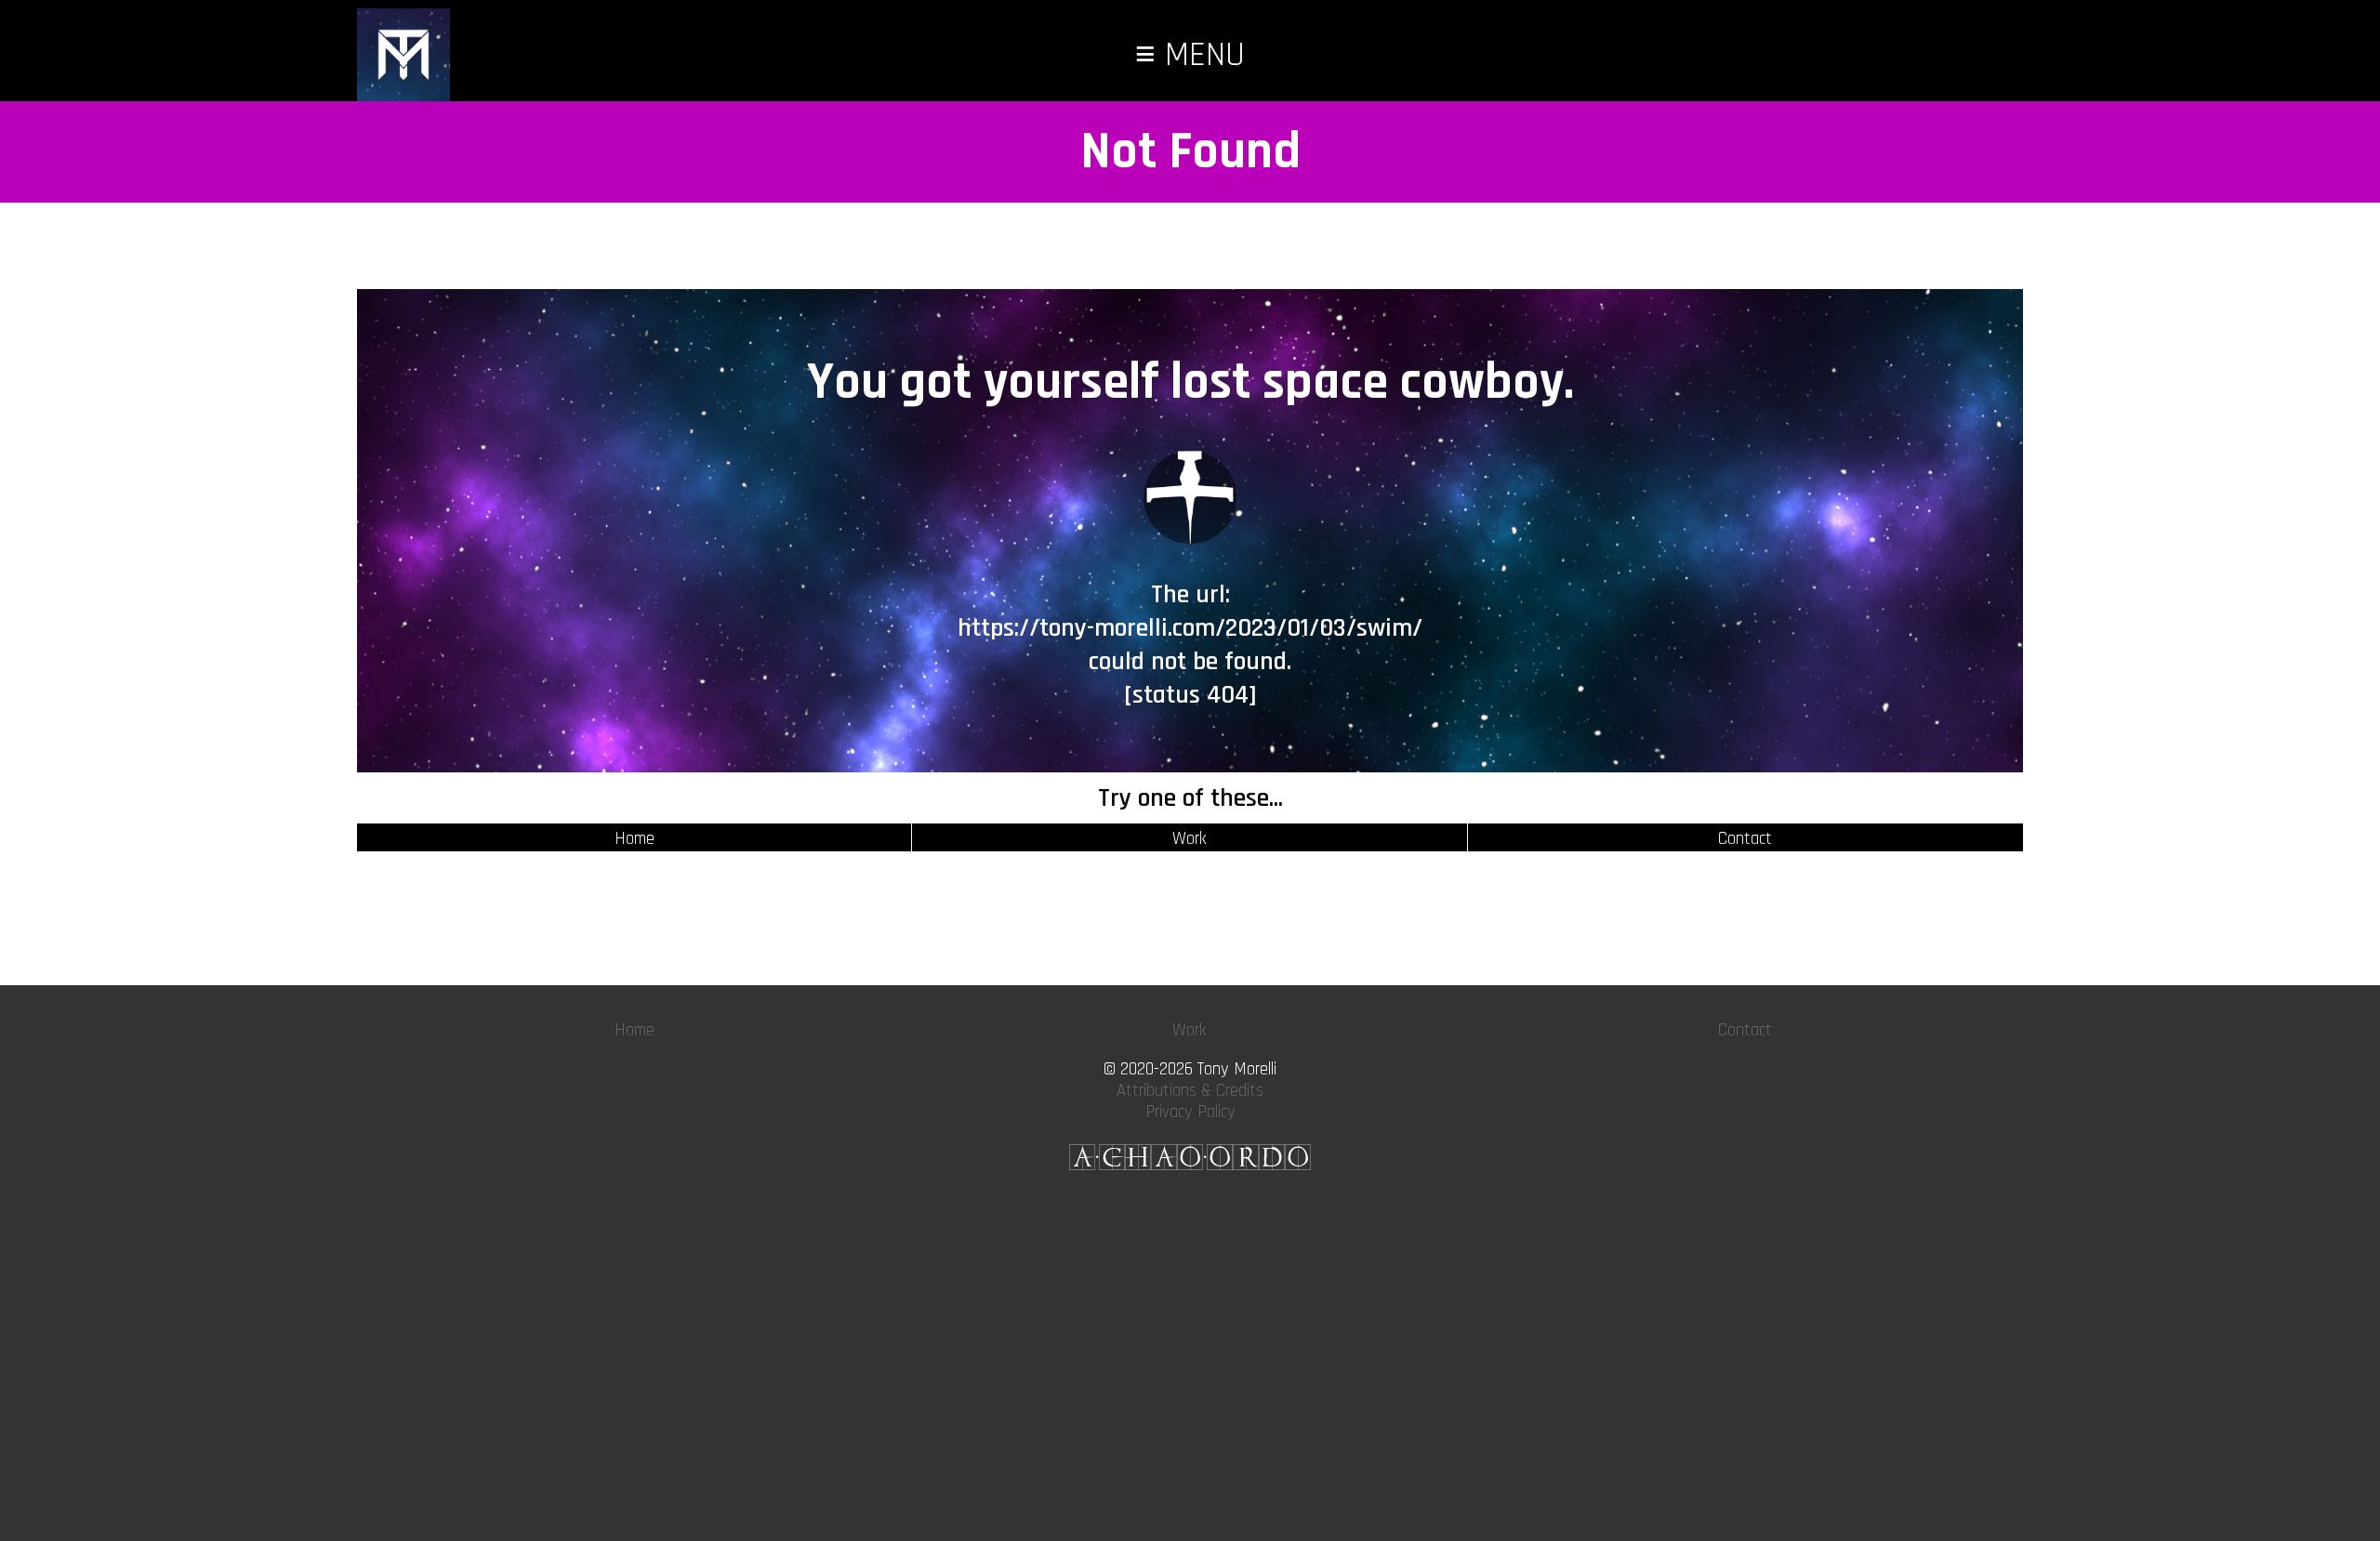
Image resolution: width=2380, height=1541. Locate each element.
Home (635, 839)
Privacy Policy (1190, 1112)
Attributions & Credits (1190, 1091)
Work (1190, 839)
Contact (1745, 839)
